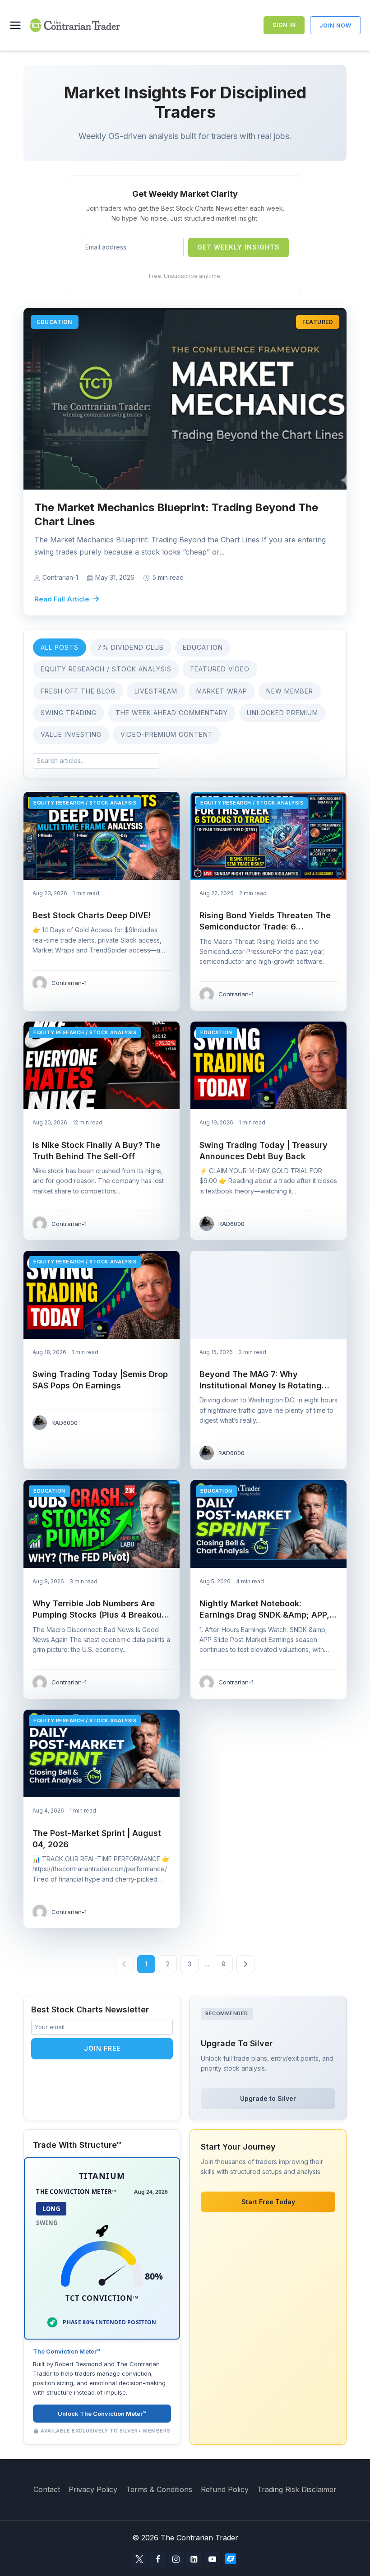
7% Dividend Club (131, 647)
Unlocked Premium (282, 713)
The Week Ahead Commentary (172, 713)
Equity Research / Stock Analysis (106, 669)
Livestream (156, 691)
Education (203, 647)
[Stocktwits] (231, 2559)
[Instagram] (176, 2559)
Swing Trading (69, 713)
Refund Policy (225, 2489)
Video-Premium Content (167, 734)
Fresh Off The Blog (78, 691)
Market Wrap (222, 691)
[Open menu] (17, 25)
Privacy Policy (93, 2489)
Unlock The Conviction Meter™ (102, 2414)
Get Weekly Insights (238, 247)
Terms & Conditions (159, 2489)
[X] (139, 2559)
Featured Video (220, 669)
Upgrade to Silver (268, 2098)
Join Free (102, 2048)
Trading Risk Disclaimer (297, 2489)
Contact (47, 2489)
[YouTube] (212, 2559)
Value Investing (71, 734)
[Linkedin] (194, 2559)
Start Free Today (268, 2202)
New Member (290, 691)
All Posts (60, 647)
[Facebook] (158, 2559)
